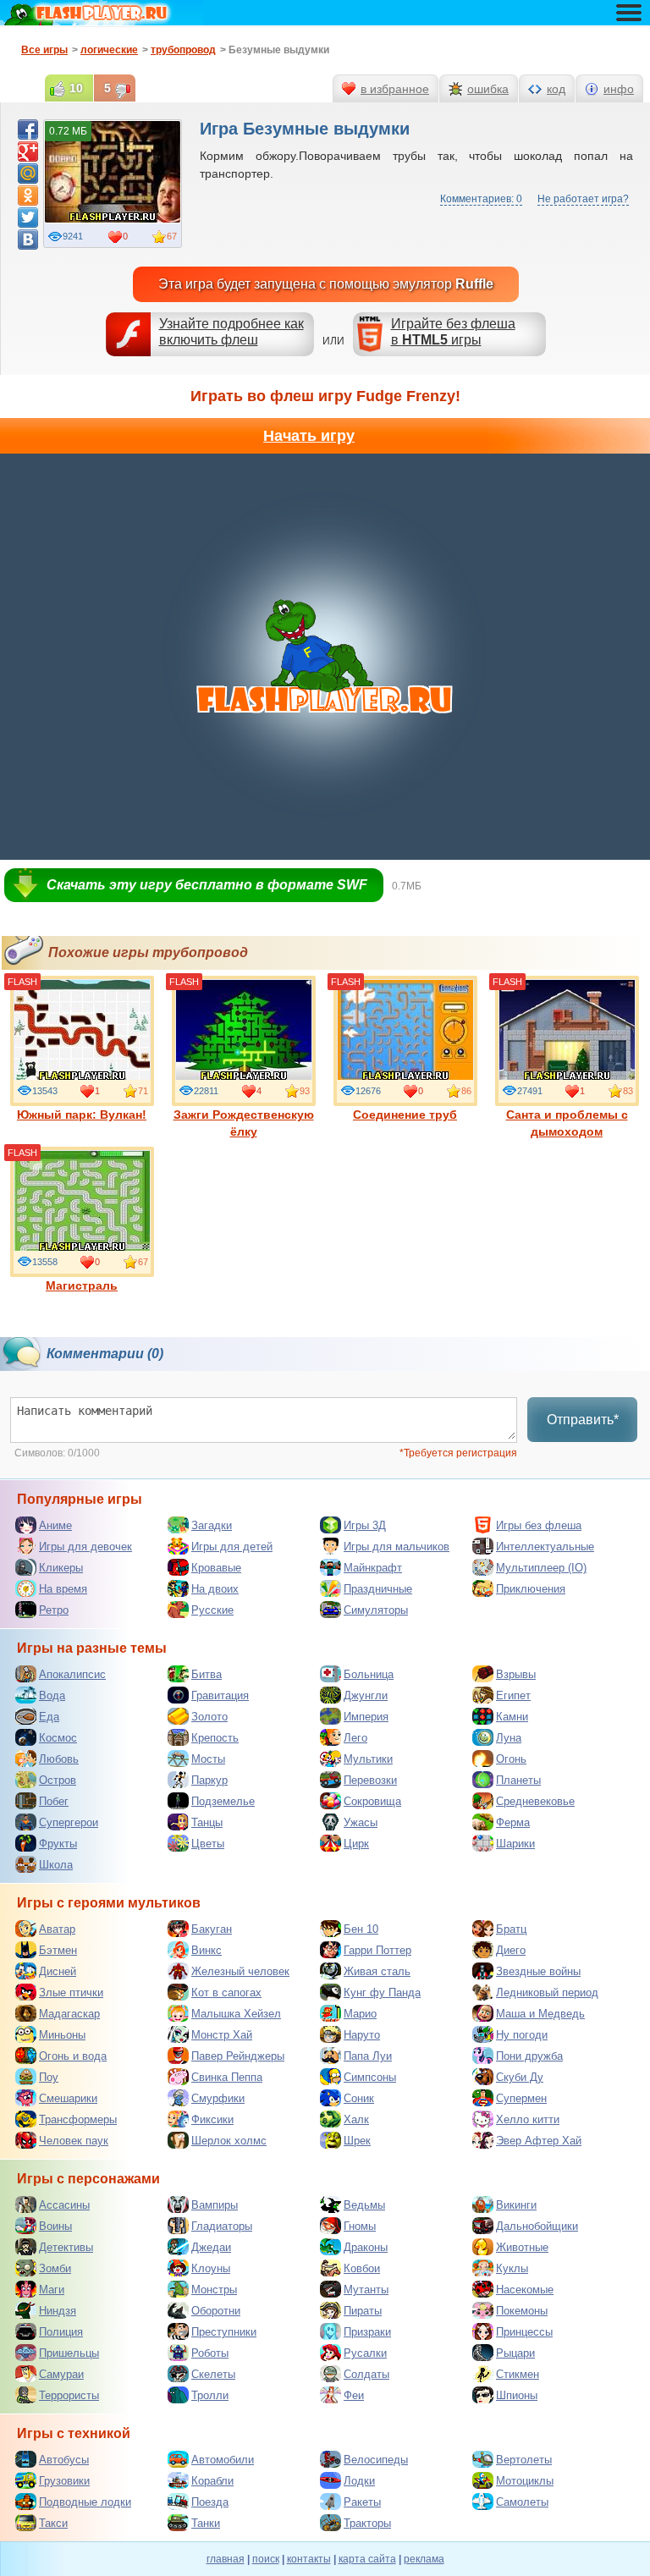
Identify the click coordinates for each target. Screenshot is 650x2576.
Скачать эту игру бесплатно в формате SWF (207, 885)
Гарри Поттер (377, 1950)
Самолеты (522, 2502)
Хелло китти (528, 2119)
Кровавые (216, 1568)
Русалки (365, 2353)
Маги (52, 2290)
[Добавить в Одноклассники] (28, 195)
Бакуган (212, 1929)
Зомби (55, 2268)
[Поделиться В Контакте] (28, 239)
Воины (55, 2226)
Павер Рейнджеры (238, 2056)
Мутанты (366, 2290)
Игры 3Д (365, 1525)
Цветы (208, 1844)
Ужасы (361, 1822)
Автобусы (64, 2460)
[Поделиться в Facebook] (28, 129)
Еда (49, 1717)
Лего (355, 1738)
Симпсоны (370, 2077)
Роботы (210, 2353)
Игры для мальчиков (397, 1547)
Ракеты (362, 2502)
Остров (58, 1780)
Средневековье (535, 1801)
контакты (309, 2559)
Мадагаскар (69, 2014)
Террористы (69, 2395)
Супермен (521, 2098)
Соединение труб (405, 1115)
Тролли (210, 2395)
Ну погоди (522, 2035)
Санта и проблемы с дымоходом (567, 1123)
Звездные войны (538, 1971)
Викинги (516, 2205)
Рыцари (515, 2353)
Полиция (61, 2332)
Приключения (531, 1589)
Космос (58, 1738)
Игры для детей (232, 1547)
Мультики (368, 1759)
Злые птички (71, 1993)
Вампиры (215, 2205)
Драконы (366, 2247)
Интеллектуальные (545, 1547)
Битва (207, 1674)
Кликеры (61, 1568)
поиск (266, 2559)
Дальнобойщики (537, 2226)
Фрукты (58, 1844)
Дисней (58, 1971)
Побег (54, 1801)
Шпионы (517, 2395)
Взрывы (516, 1674)
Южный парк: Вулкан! (82, 1115)
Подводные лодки (85, 2502)
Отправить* (583, 1420)
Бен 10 (361, 1929)
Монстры (214, 2290)
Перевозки (370, 1780)
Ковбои (362, 2268)
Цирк (356, 1844)
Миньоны (62, 2035)
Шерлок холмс (229, 2141)
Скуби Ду (520, 2077)
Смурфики (218, 2098)
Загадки (212, 1525)
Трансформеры (78, 2119)
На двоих (215, 1589)
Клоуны (211, 2268)
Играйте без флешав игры (453, 332)
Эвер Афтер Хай (539, 2141)
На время (63, 1589)
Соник (359, 2098)
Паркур (209, 1780)
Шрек (357, 2141)
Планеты (518, 1780)
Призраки (367, 2332)
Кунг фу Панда (382, 1993)
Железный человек (240, 1971)
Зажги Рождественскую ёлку (244, 1123)
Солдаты (366, 2374)
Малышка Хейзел (236, 2014)
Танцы (207, 1822)
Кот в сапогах (226, 1993)
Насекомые (525, 2290)
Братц (511, 1929)
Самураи (61, 2374)
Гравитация (220, 1695)
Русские (212, 1610)
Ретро (54, 1610)
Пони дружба (529, 2056)
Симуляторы (376, 1610)
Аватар (57, 1929)
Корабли (212, 2481)
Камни (512, 1717)
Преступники (224, 2332)
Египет (513, 1695)
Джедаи (211, 2247)
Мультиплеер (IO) (541, 1568)
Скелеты (213, 2374)
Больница (369, 1674)
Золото (209, 1717)
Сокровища (372, 1801)
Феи (354, 2395)
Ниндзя (58, 2311)
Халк (356, 2119)
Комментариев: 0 (481, 199)
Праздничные (378, 1589)
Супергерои (69, 1822)
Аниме (55, 1525)
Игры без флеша (539, 1525)
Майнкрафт (373, 1568)
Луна (509, 1738)
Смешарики (68, 2098)
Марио (360, 2014)
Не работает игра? (583, 199)
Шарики (515, 1844)
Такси (53, 2523)
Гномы (360, 2226)
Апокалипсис (72, 1674)
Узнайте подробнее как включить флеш (231, 332)
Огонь (511, 1759)
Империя (366, 1717)
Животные (522, 2247)
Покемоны (522, 2311)
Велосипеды (376, 2460)
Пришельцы (69, 2353)
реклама (424, 2559)
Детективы (66, 2247)
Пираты (363, 2311)
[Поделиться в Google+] (28, 151)
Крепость (215, 1738)
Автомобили (223, 2460)
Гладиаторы (222, 2226)
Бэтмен (58, 1950)
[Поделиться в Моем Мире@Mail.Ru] (28, 173)
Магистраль (82, 1285)
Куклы (512, 2268)
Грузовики (64, 2481)
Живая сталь (377, 1971)
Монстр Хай (222, 2035)
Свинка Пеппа (227, 2077)
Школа (56, 1865)
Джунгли (366, 1695)
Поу (49, 2077)
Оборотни (216, 2311)
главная (226, 2559)
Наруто (362, 2035)
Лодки (359, 2481)
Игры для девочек (85, 1547)
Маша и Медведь (540, 2014)
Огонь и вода (73, 2056)
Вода (52, 1695)
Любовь (59, 1759)
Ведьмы (364, 2205)
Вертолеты (524, 2460)
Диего (511, 1950)
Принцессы (524, 2332)
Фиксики (212, 2119)
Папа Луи (368, 2056)
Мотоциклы (525, 2481)
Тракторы (367, 2523)
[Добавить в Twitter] (28, 217)
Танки (206, 2523)
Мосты (208, 1759)
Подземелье (223, 1801)
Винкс (207, 1950)
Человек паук (74, 2141)
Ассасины (64, 2205)
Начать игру (309, 436)
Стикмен (518, 2374)
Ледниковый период (547, 1993)
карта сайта (367, 2559)
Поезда (210, 2502)
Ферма (513, 1822)
